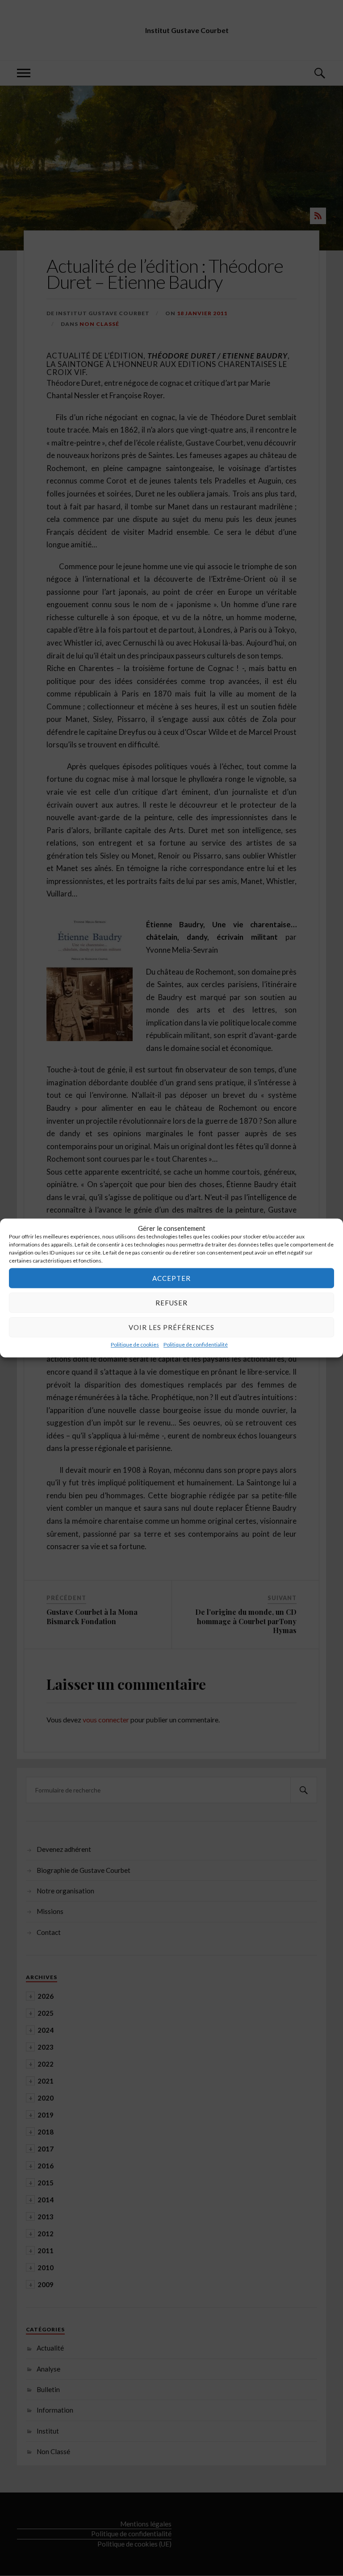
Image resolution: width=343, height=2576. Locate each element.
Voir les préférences (171, 1327)
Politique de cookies (135, 1344)
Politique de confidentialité (196, 1344)
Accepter (171, 1278)
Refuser (171, 1303)
